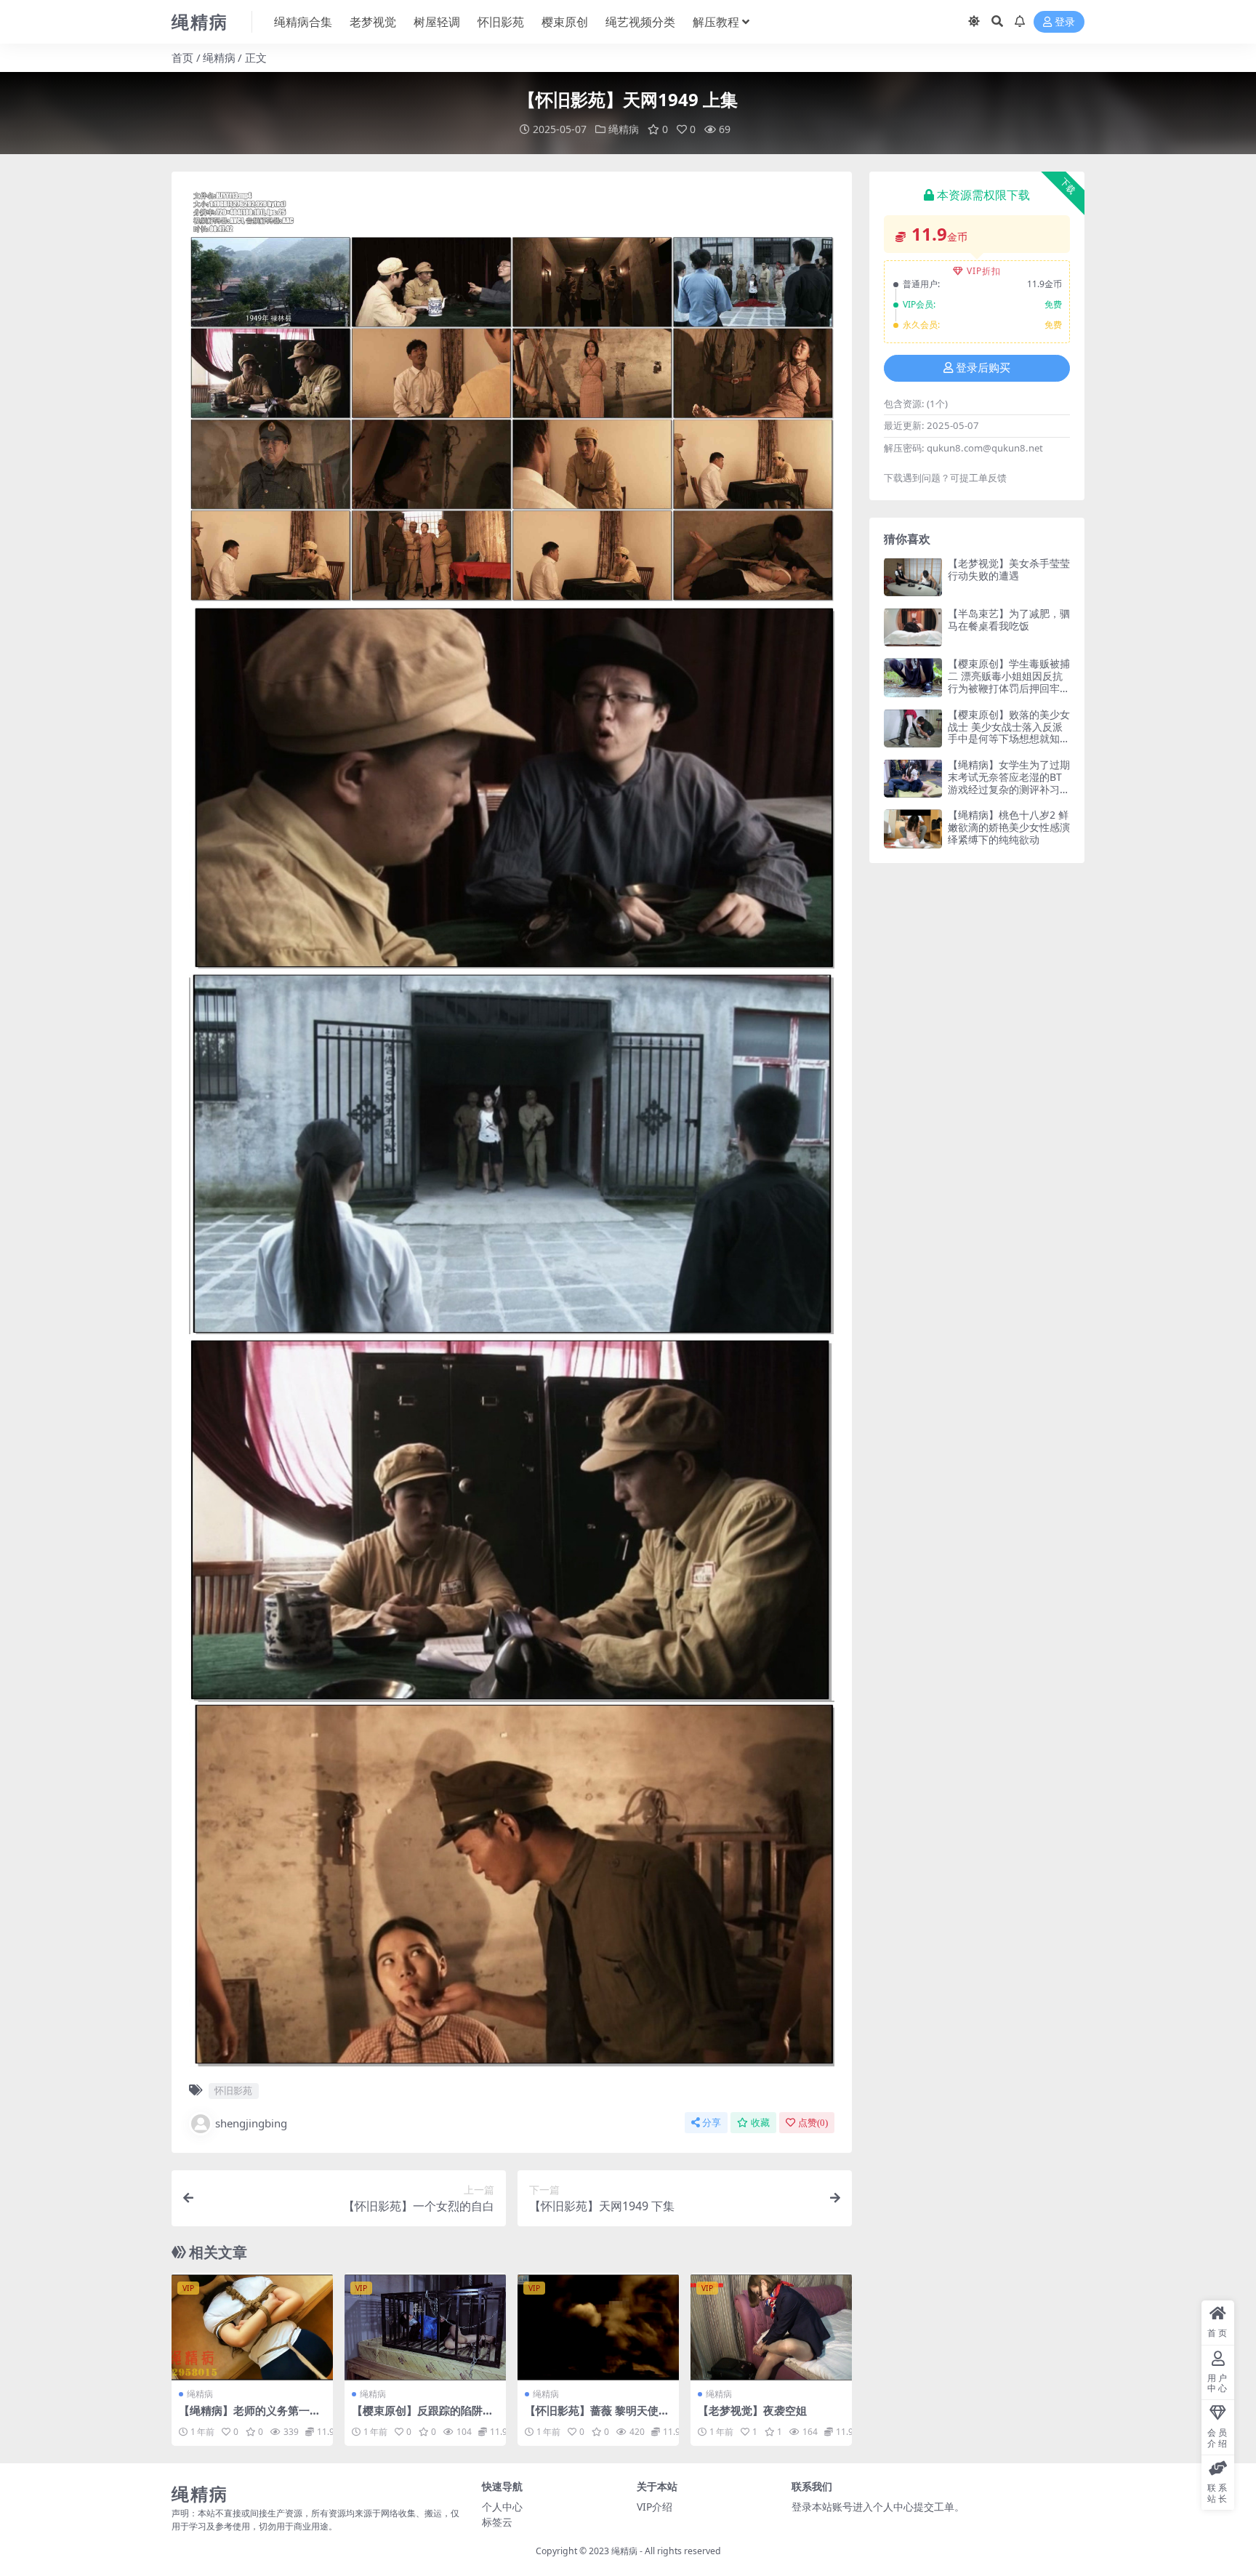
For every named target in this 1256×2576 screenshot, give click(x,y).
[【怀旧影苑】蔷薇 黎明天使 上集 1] (598, 2327)
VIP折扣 (984, 271)
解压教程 (716, 22)
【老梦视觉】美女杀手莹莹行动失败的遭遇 (1009, 569)
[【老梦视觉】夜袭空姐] (771, 2327)
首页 (182, 57)
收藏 (760, 2123)
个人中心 (502, 2507)
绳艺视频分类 (640, 22)
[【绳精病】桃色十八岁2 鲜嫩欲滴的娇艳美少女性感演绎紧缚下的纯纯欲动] (913, 828)
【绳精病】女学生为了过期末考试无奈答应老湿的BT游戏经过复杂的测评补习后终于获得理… (1009, 783)
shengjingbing (251, 2123)
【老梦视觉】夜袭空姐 (752, 2410)
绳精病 (219, 57)
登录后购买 (983, 368)
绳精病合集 (303, 22)
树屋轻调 (437, 22)
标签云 (497, 2522)
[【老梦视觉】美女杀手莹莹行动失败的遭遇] (913, 577)
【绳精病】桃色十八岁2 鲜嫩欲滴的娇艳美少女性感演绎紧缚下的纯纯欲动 (1009, 827)
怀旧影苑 (501, 22)
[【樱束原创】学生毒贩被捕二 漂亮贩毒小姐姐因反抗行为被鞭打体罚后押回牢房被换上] (913, 677)
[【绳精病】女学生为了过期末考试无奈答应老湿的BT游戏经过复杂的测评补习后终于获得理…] (913, 778)
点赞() (813, 2123)
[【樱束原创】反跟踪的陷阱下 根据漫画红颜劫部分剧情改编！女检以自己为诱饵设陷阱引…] (425, 2327)
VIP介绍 (655, 2507)
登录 (1065, 22)
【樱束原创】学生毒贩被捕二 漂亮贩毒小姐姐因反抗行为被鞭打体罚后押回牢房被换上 (1009, 682)
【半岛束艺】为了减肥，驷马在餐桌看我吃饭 (1009, 619)
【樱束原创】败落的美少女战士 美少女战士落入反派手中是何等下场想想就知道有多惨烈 (1009, 733)
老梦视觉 (373, 22)
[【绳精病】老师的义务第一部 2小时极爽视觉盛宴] (252, 2327)
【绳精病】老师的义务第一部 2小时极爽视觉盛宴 (250, 2417)
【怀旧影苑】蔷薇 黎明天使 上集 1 (592, 2417)
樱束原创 (565, 22)
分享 (712, 2123)
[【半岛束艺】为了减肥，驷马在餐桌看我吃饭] (913, 627)
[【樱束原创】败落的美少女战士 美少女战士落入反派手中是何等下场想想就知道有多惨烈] (913, 728)
